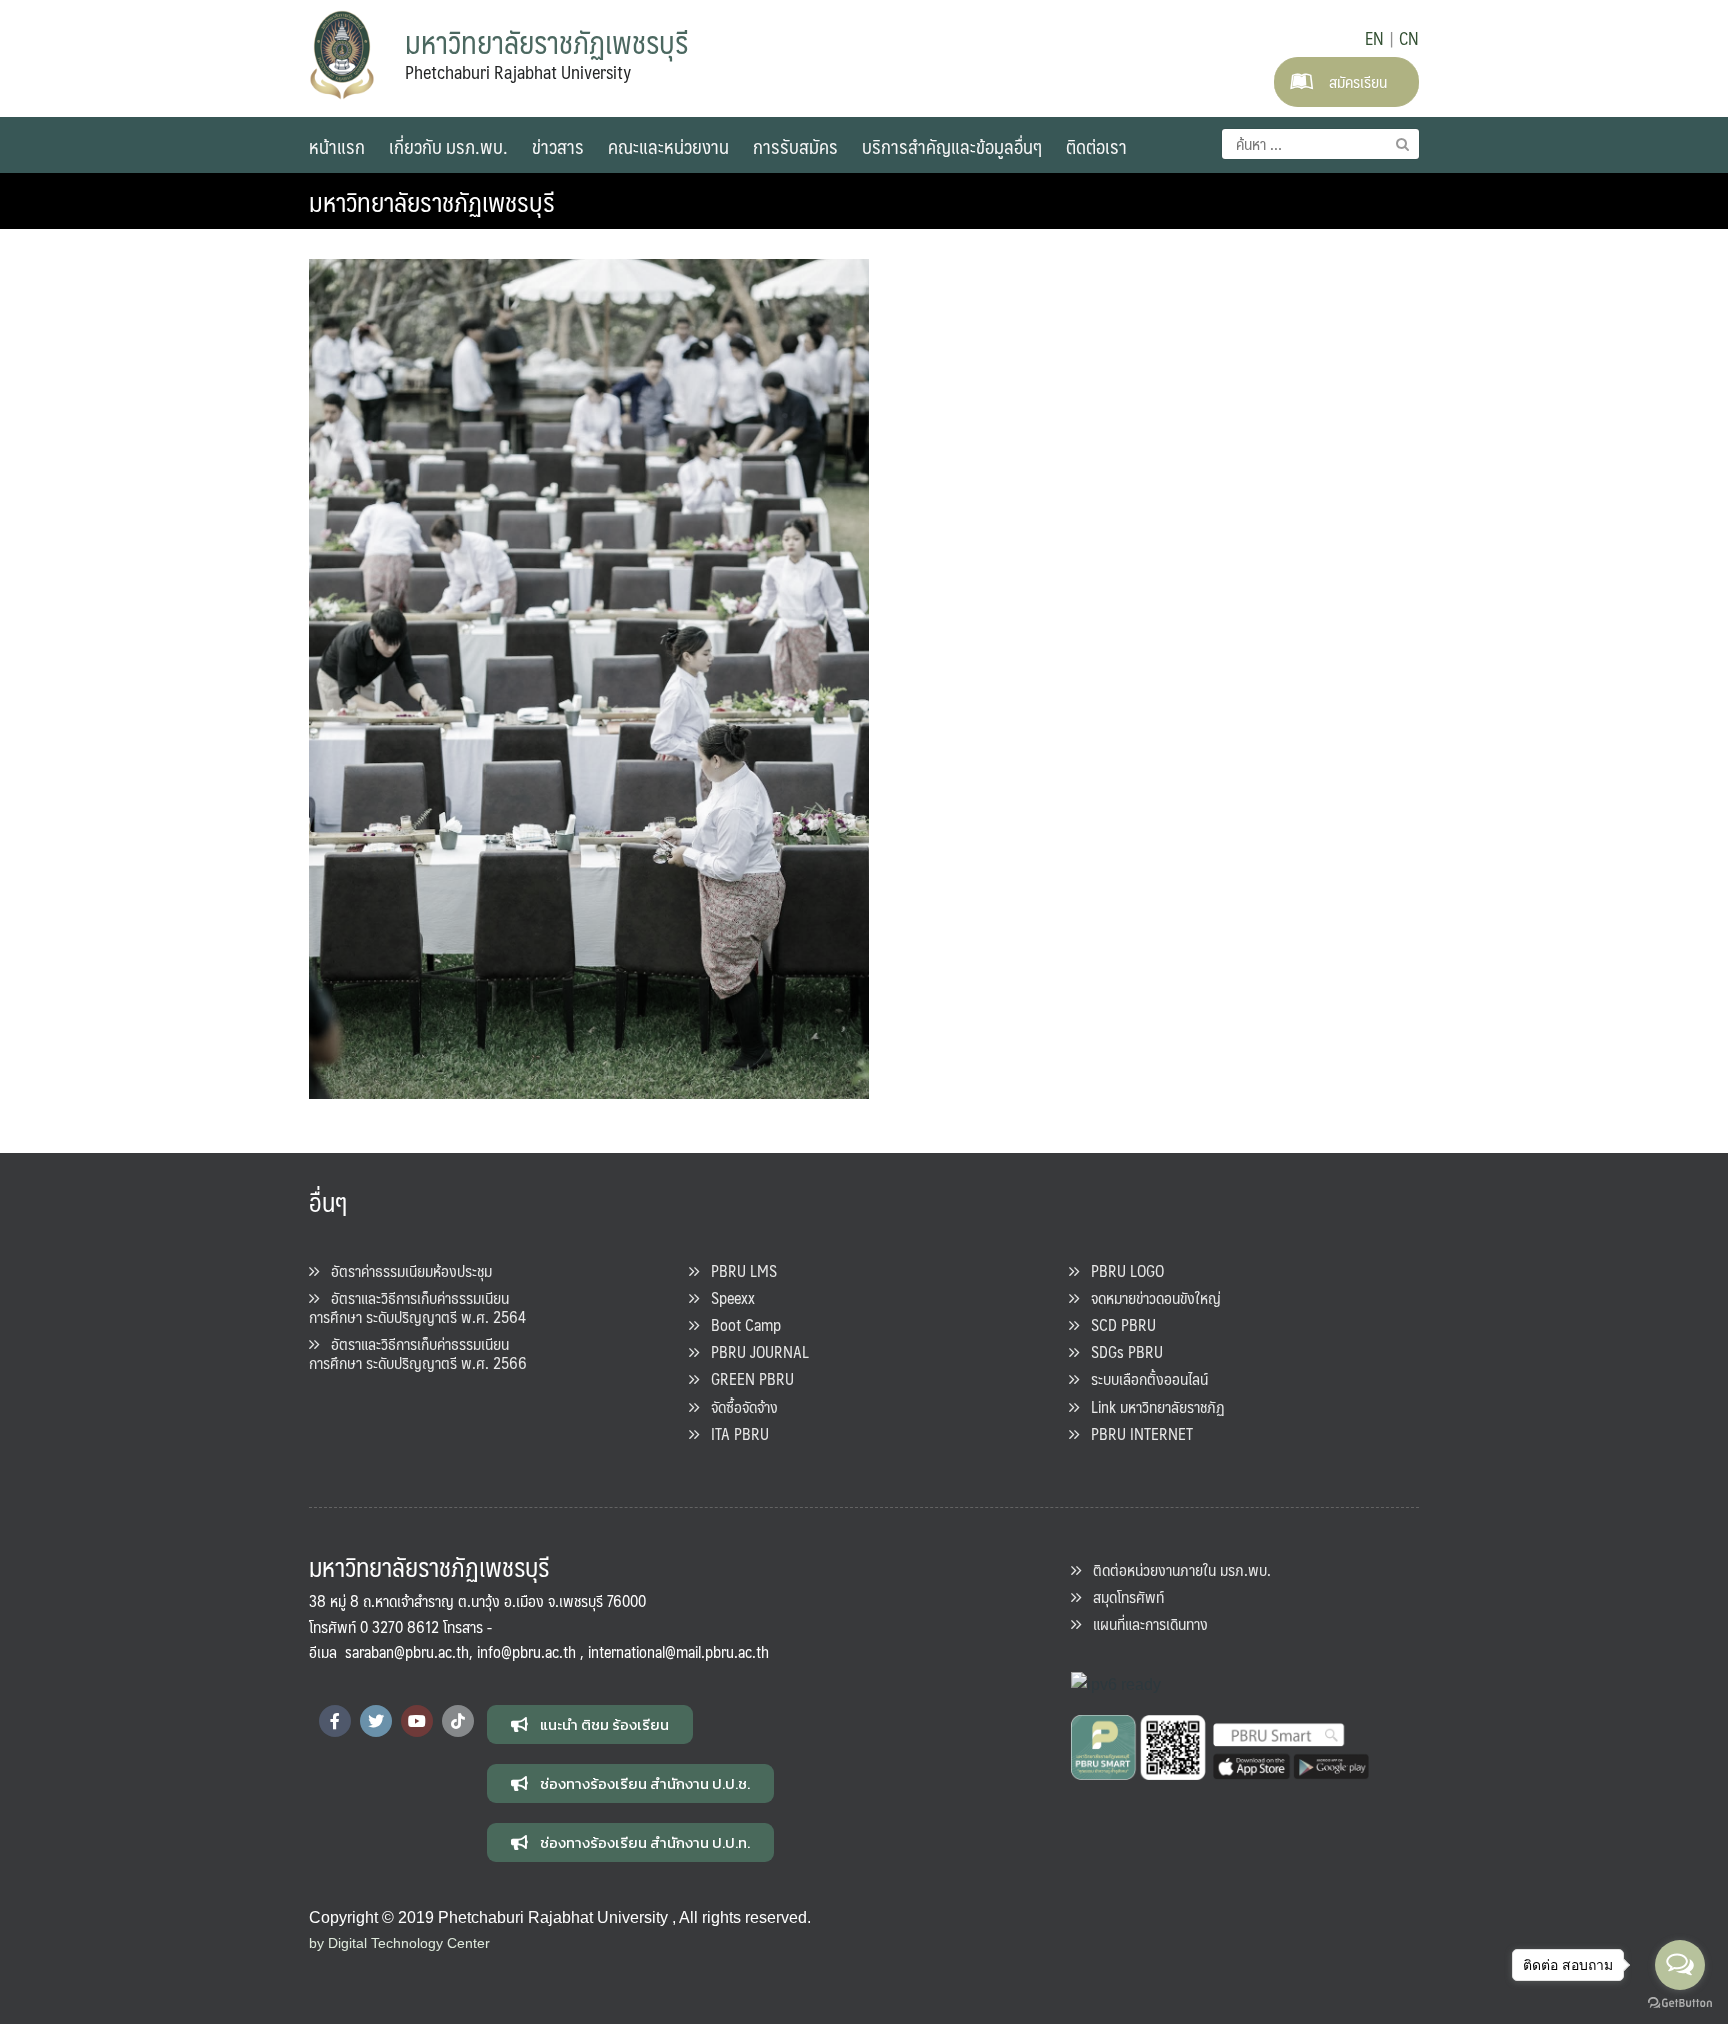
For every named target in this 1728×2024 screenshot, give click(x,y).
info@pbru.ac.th (526, 1651)
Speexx (727, 1297)
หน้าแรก (337, 146)
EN (1374, 38)
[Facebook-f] (335, 1721)
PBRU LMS (738, 1270)
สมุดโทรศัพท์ (1122, 1596)
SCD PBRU (1117, 1324)
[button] (590, 1724)
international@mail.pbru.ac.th (678, 1651)
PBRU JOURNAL (754, 1351)
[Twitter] (376, 1721)
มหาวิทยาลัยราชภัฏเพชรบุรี (432, 201)
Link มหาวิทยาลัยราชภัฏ (1152, 1406)
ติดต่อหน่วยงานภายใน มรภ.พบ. (1176, 1569)
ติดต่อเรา (1096, 146)
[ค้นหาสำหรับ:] (1320, 144)
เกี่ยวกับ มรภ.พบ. (448, 146)
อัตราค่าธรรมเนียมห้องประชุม (405, 1270)
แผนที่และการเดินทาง (1144, 1623)
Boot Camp (740, 1324)
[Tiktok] (458, 1721)
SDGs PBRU (1121, 1351)
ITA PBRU (734, 1433)
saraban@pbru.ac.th (407, 1651)
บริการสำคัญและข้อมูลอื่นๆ (952, 146)
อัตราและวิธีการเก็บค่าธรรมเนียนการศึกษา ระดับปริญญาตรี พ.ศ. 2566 (418, 1353)
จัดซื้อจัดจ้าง (738, 1406)
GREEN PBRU (746, 1378)
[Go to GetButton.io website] (1680, 2003)
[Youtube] (417, 1721)
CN (1409, 38)
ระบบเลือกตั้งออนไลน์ (1143, 1378)
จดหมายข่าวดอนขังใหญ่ (1150, 1297)
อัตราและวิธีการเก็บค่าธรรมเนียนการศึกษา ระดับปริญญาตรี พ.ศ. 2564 (417, 1307)
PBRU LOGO (1121, 1270)
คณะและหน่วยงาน (668, 146)
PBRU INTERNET (1136, 1433)
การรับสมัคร (795, 146)
